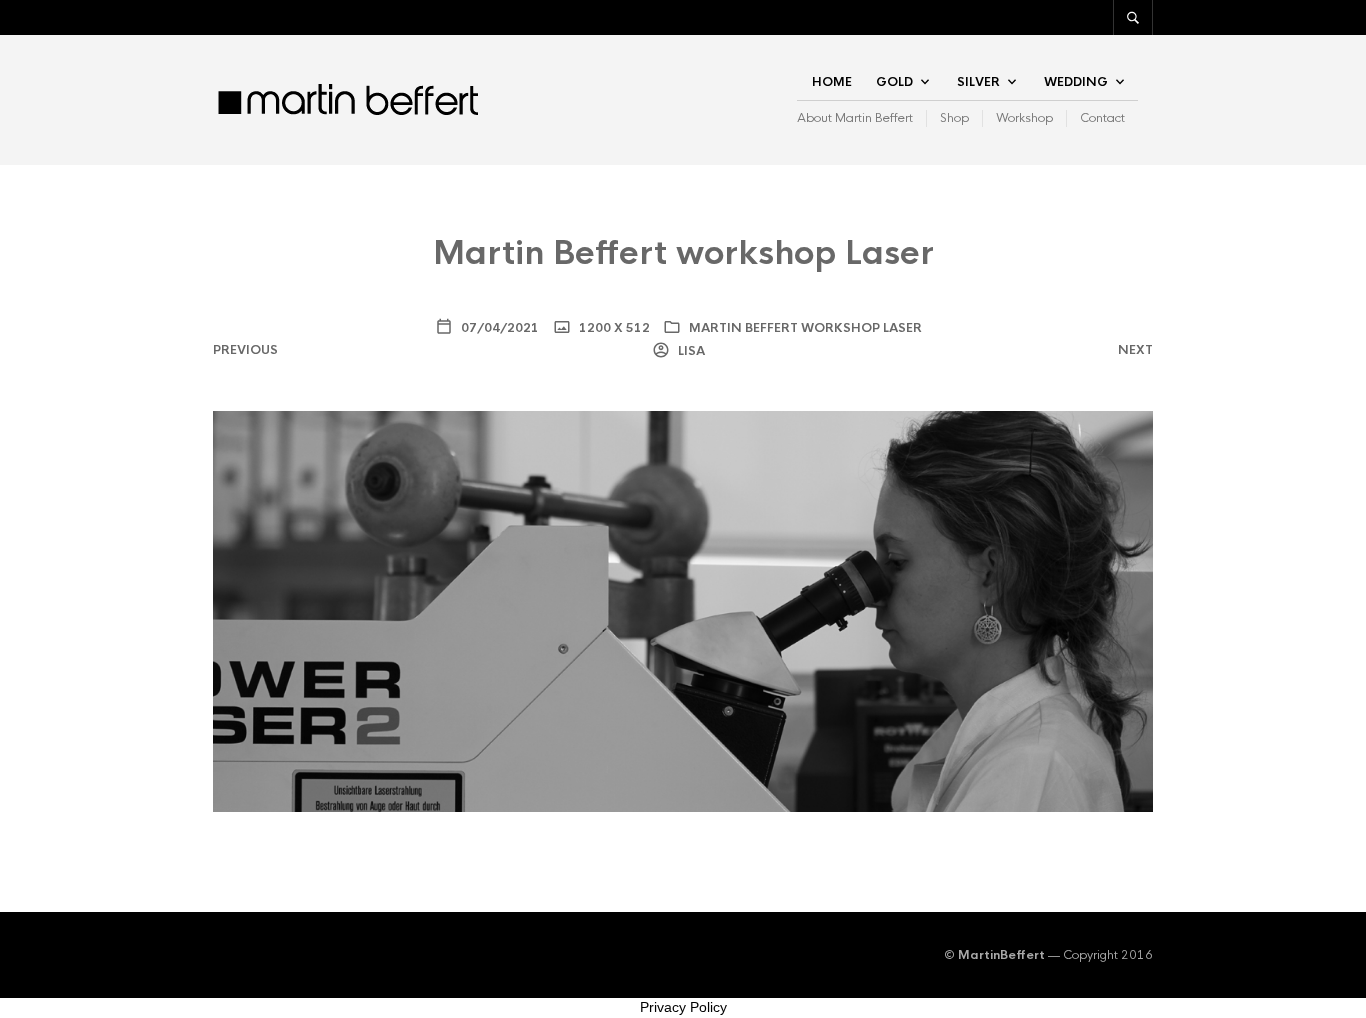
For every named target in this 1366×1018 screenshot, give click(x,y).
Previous (245, 350)
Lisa (690, 351)
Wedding (1076, 82)
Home (832, 82)
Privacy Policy (683, 1007)
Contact (1102, 118)
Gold (894, 82)
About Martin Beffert (855, 118)
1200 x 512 (613, 328)
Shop (954, 118)
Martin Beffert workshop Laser (805, 328)
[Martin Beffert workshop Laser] (683, 609)
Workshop (1024, 118)
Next (1135, 350)
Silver (978, 82)
